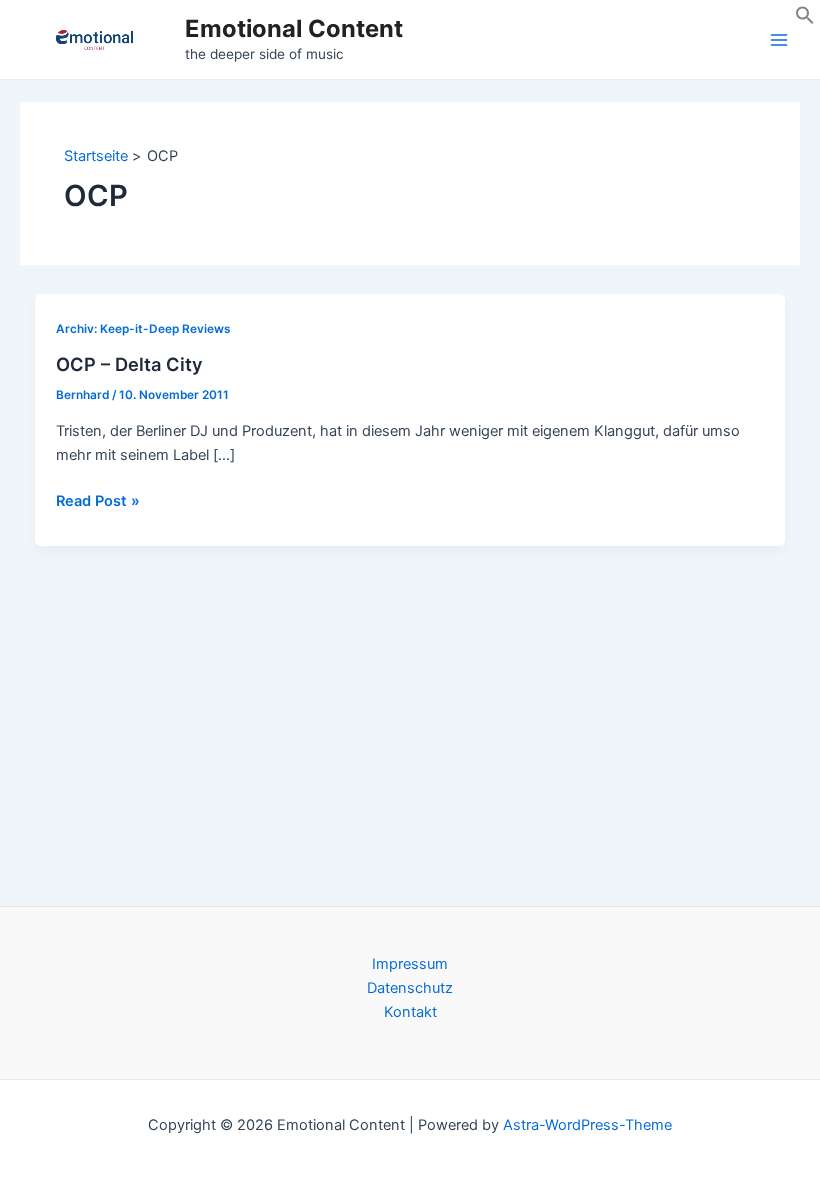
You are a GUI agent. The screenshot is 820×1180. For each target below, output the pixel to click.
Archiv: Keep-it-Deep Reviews (143, 329)
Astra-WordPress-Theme (587, 1125)
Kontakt (410, 1012)
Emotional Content (294, 28)
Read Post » (98, 502)
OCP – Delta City (129, 364)
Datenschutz (410, 988)
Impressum (410, 964)
